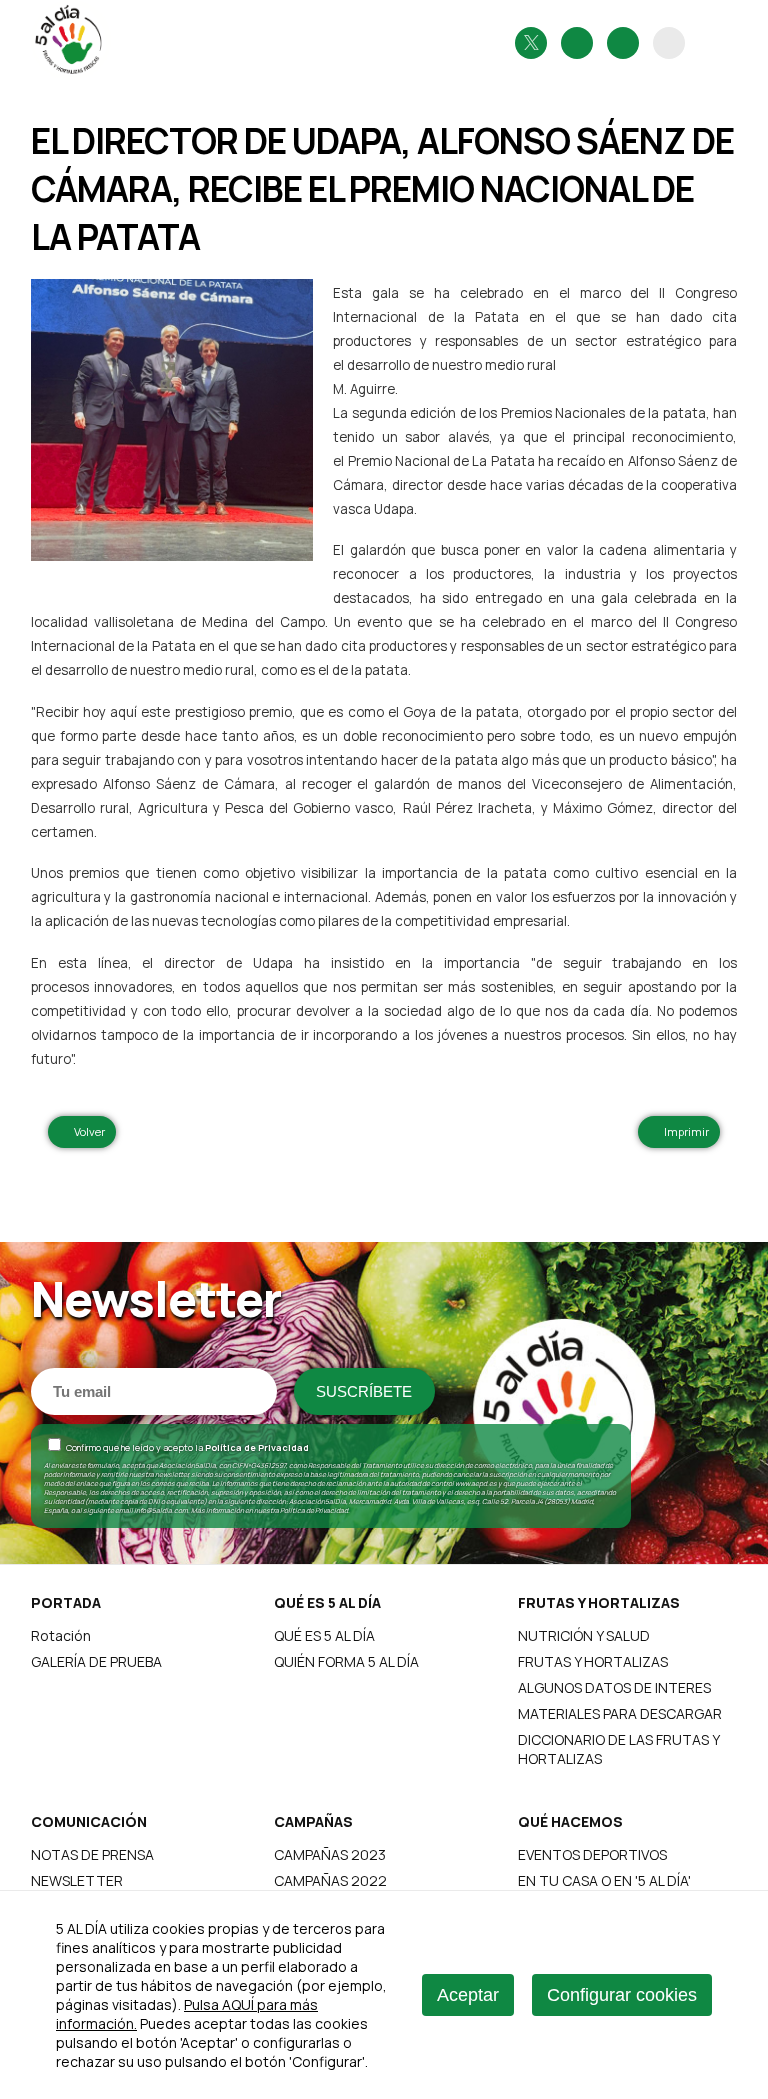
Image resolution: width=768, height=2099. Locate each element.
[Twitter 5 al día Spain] (531, 43)
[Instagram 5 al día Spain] (577, 43)
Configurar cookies (622, 1995)
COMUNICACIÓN (89, 1821)
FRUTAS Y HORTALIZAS (599, 1602)
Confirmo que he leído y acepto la (186, 1447)
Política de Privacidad (257, 1447)
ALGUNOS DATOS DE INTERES (614, 1687)
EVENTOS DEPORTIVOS (592, 1854)
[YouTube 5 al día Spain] (623, 43)
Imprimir (683, 1131)
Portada (66, 1602)
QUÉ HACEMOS (570, 1821)
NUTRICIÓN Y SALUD (584, 1635)
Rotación (61, 1635)
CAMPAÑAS (313, 1821)
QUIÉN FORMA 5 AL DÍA (346, 1661)
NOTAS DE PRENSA (92, 1854)
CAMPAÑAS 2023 (330, 1854)
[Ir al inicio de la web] (71, 74)
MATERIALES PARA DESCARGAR (620, 1713)
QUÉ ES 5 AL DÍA (327, 1602)
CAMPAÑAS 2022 (330, 1880)
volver (86, 1131)
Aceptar (468, 1995)
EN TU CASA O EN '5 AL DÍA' (604, 1880)
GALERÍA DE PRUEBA (96, 1661)
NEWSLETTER (77, 1880)
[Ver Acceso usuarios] (669, 43)
